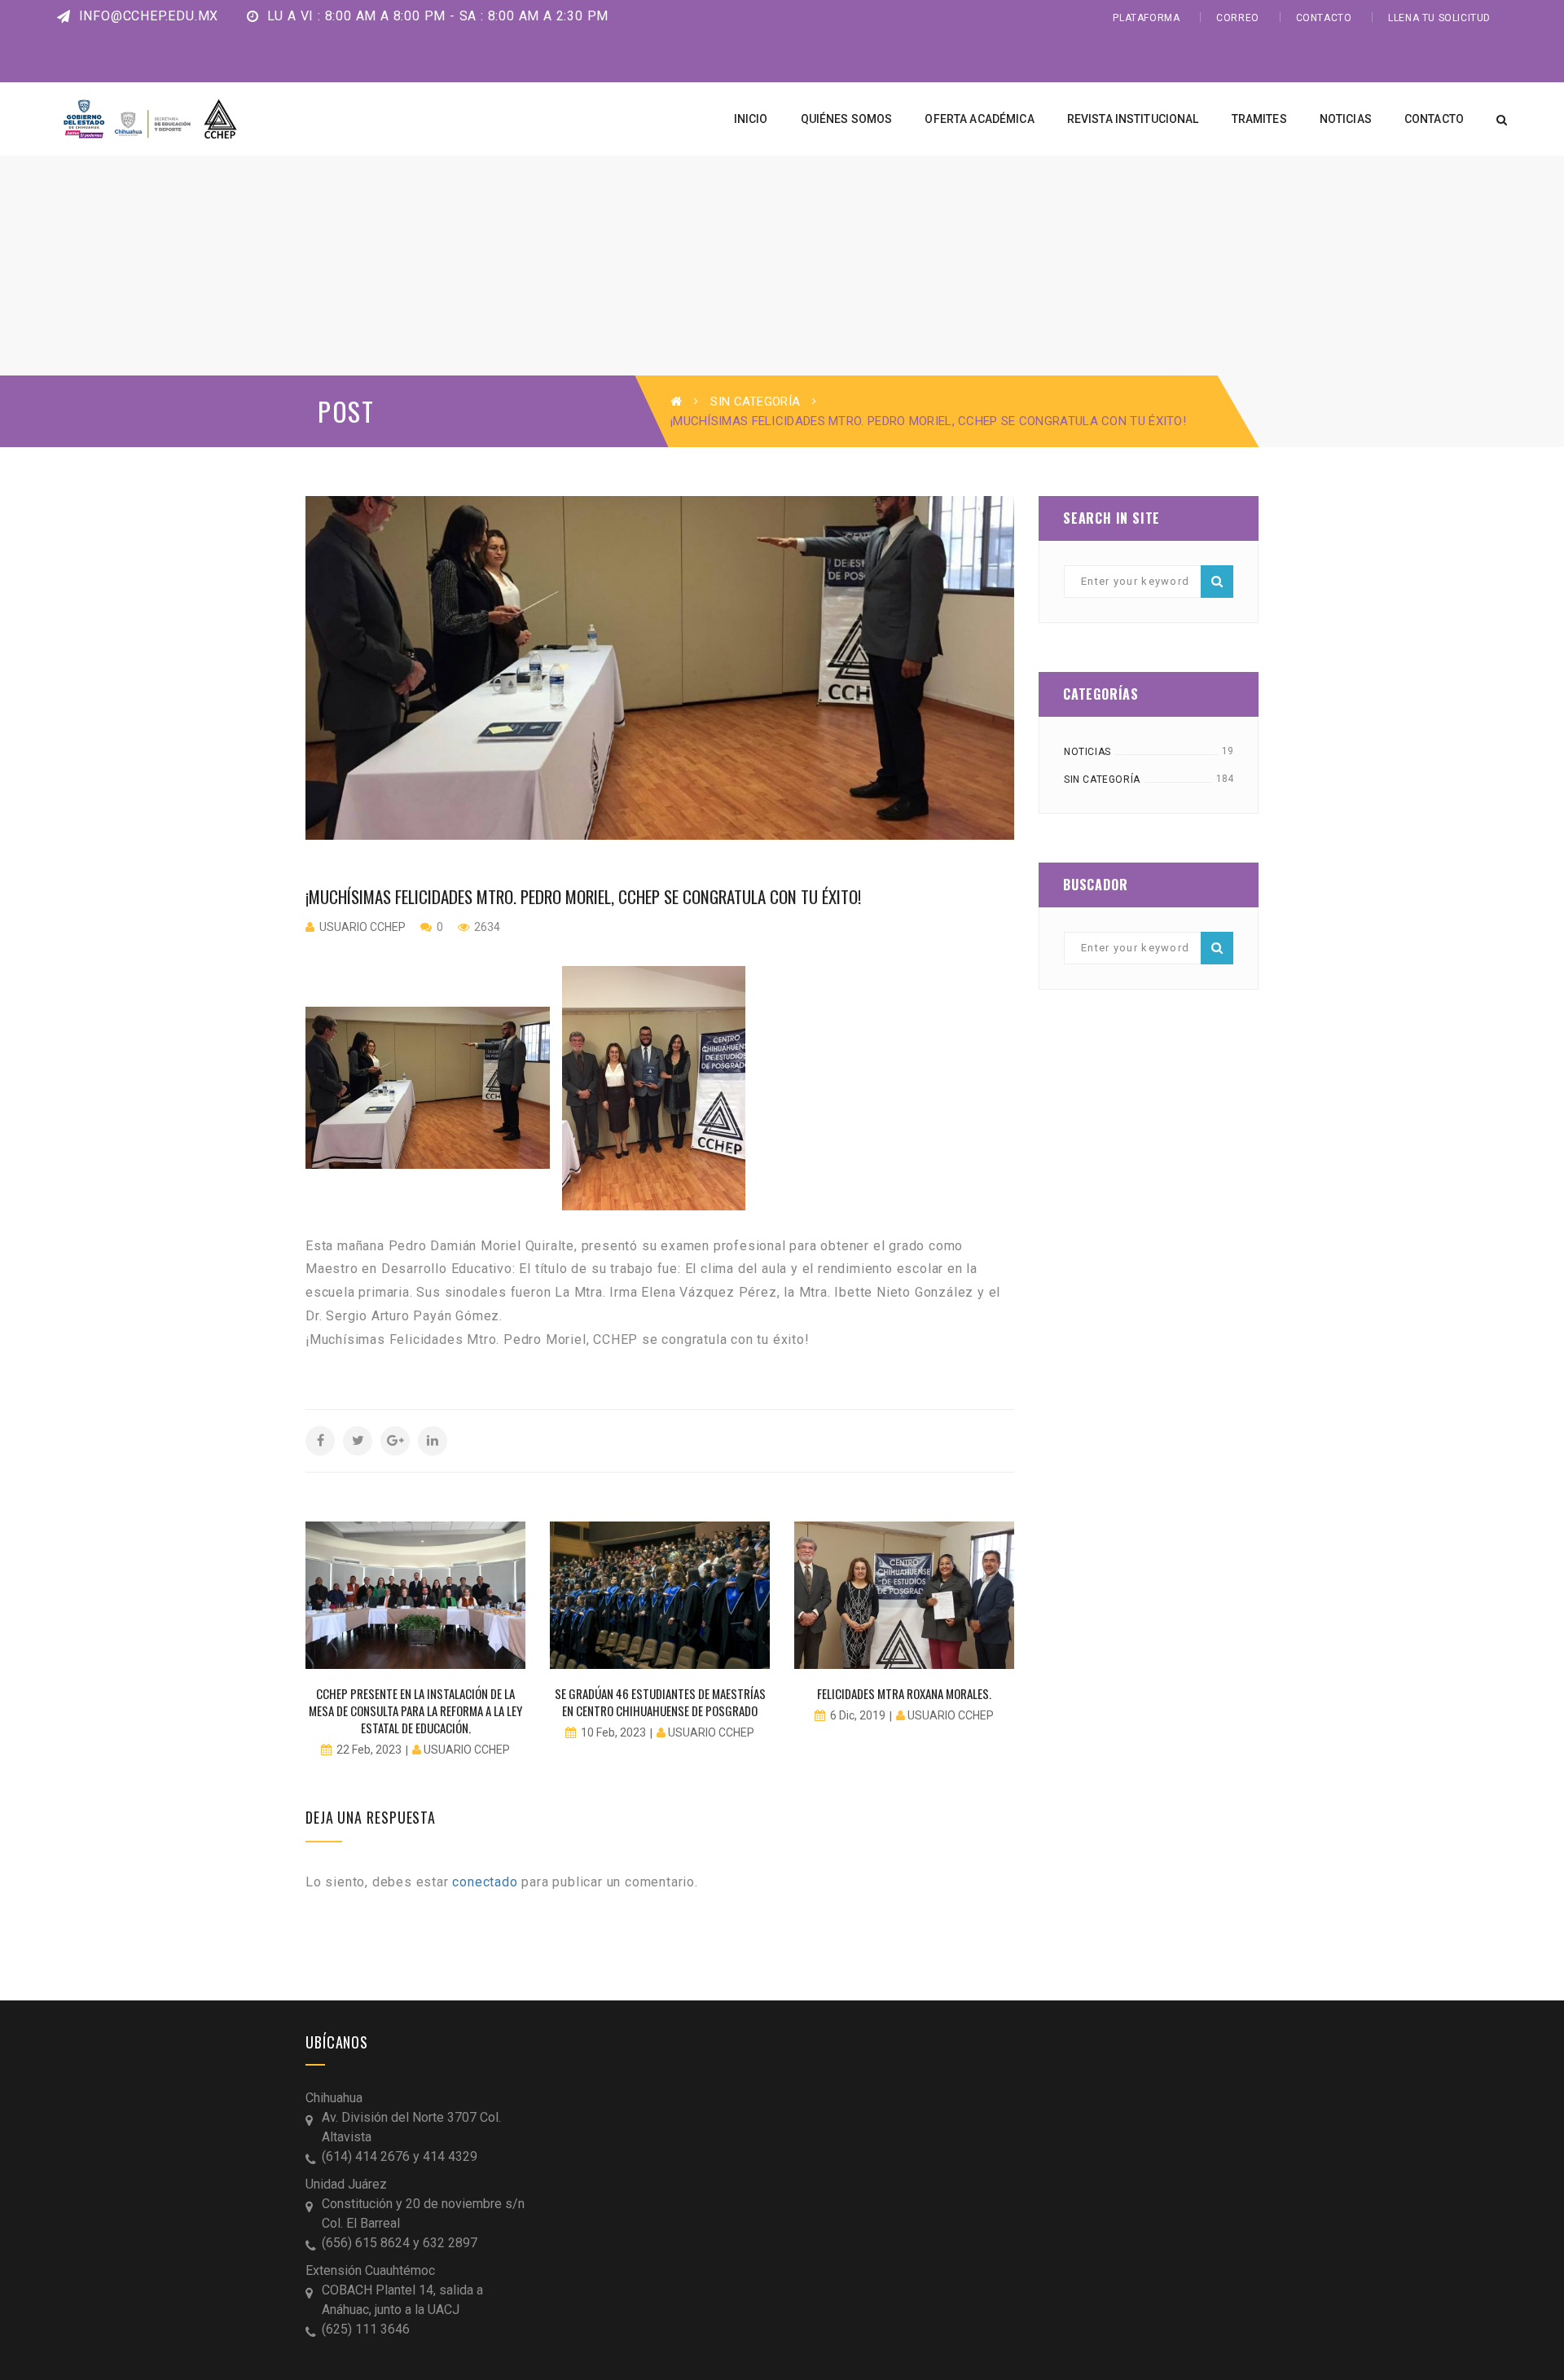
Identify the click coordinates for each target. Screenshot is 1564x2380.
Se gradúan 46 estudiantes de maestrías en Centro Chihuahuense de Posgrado (660, 1702)
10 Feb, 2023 (613, 1732)
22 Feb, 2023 (369, 1750)
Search (1217, 582)
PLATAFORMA (1146, 18)
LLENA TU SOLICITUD (1439, 18)
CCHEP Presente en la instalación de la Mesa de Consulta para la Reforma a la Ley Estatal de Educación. (415, 1710)
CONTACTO (1324, 18)
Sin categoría (755, 402)
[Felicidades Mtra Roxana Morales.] (904, 1595)
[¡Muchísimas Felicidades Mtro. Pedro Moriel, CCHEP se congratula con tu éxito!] (660, 668)
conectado (485, 1882)
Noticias (1087, 752)
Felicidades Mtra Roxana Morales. (904, 1693)
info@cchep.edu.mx (147, 16)
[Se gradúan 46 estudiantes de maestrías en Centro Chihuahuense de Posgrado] (660, 1595)
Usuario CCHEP (362, 927)
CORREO (1238, 18)
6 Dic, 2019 (858, 1715)
